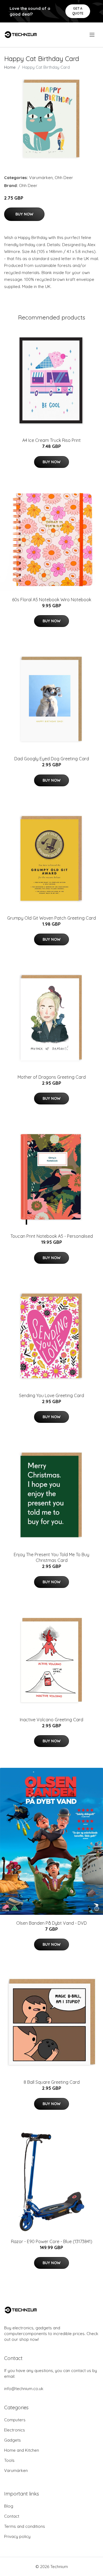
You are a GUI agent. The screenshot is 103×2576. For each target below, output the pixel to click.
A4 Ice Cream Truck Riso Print (51, 440)
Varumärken (41, 178)
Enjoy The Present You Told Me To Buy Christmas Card (51, 1557)
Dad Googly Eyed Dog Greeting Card (52, 759)
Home (10, 67)
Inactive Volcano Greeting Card (51, 1720)
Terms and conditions (25, 2526)
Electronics (15, 2430)
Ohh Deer (64, 178)
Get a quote (78, 11)
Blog (9, 2506)
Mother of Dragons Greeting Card (52, 1077)
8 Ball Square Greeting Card (52, 2082)
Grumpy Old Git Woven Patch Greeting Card (51, 918)
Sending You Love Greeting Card (51, 1395)
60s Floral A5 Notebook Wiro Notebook (52, 600)
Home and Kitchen (22, 2450)
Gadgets (12, 2440)
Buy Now (24, 214)
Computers (15, 2420)
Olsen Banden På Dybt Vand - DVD (51, 1923)
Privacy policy (17, 2536)
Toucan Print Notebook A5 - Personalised (52, 1236)
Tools (9, 2460)
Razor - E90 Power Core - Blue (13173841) (52, 2241)
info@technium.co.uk (24, 2389)
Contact (12, 2516)
